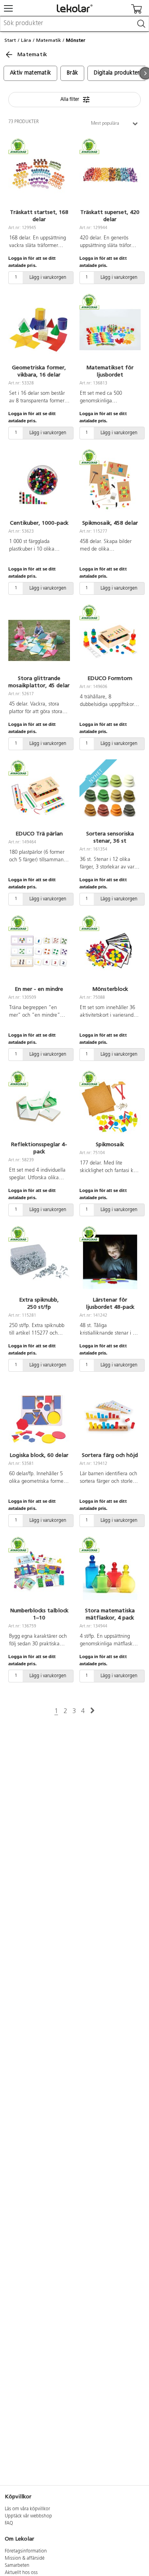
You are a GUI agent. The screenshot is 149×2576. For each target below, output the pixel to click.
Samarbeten (17, 2566)
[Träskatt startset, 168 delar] (39, 174)
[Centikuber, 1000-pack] (39, 485)
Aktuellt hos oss (21, 2573)
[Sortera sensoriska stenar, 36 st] (110, 796)
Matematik (49, 40)
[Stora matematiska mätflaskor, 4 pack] (110, 1573)
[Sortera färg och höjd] (110, 1417)
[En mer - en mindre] (39, 951)
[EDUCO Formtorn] (110, 641)
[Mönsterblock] (110, 951)
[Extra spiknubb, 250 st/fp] (39, 1262)
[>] (92, 1711)
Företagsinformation (26, 2551)
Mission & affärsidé (25, 2558)
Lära (26, 40)
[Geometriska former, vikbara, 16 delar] (39, 330)
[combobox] (74, 24)
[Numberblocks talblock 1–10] (39, 1573)
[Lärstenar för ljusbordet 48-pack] (110, 1262)
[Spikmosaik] (110, 1107)
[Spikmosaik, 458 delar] (110, 485)
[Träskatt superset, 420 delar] (110, 174)
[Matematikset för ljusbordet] (110, 330)
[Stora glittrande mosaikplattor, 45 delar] (39, 641)
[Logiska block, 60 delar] (39, 1417)
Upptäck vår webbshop (28, 2516)
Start (10, 40)
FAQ (9, 2523)
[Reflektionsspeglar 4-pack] (39, 1107)
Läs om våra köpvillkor (27, 2509)
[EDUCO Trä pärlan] (39, 796)
